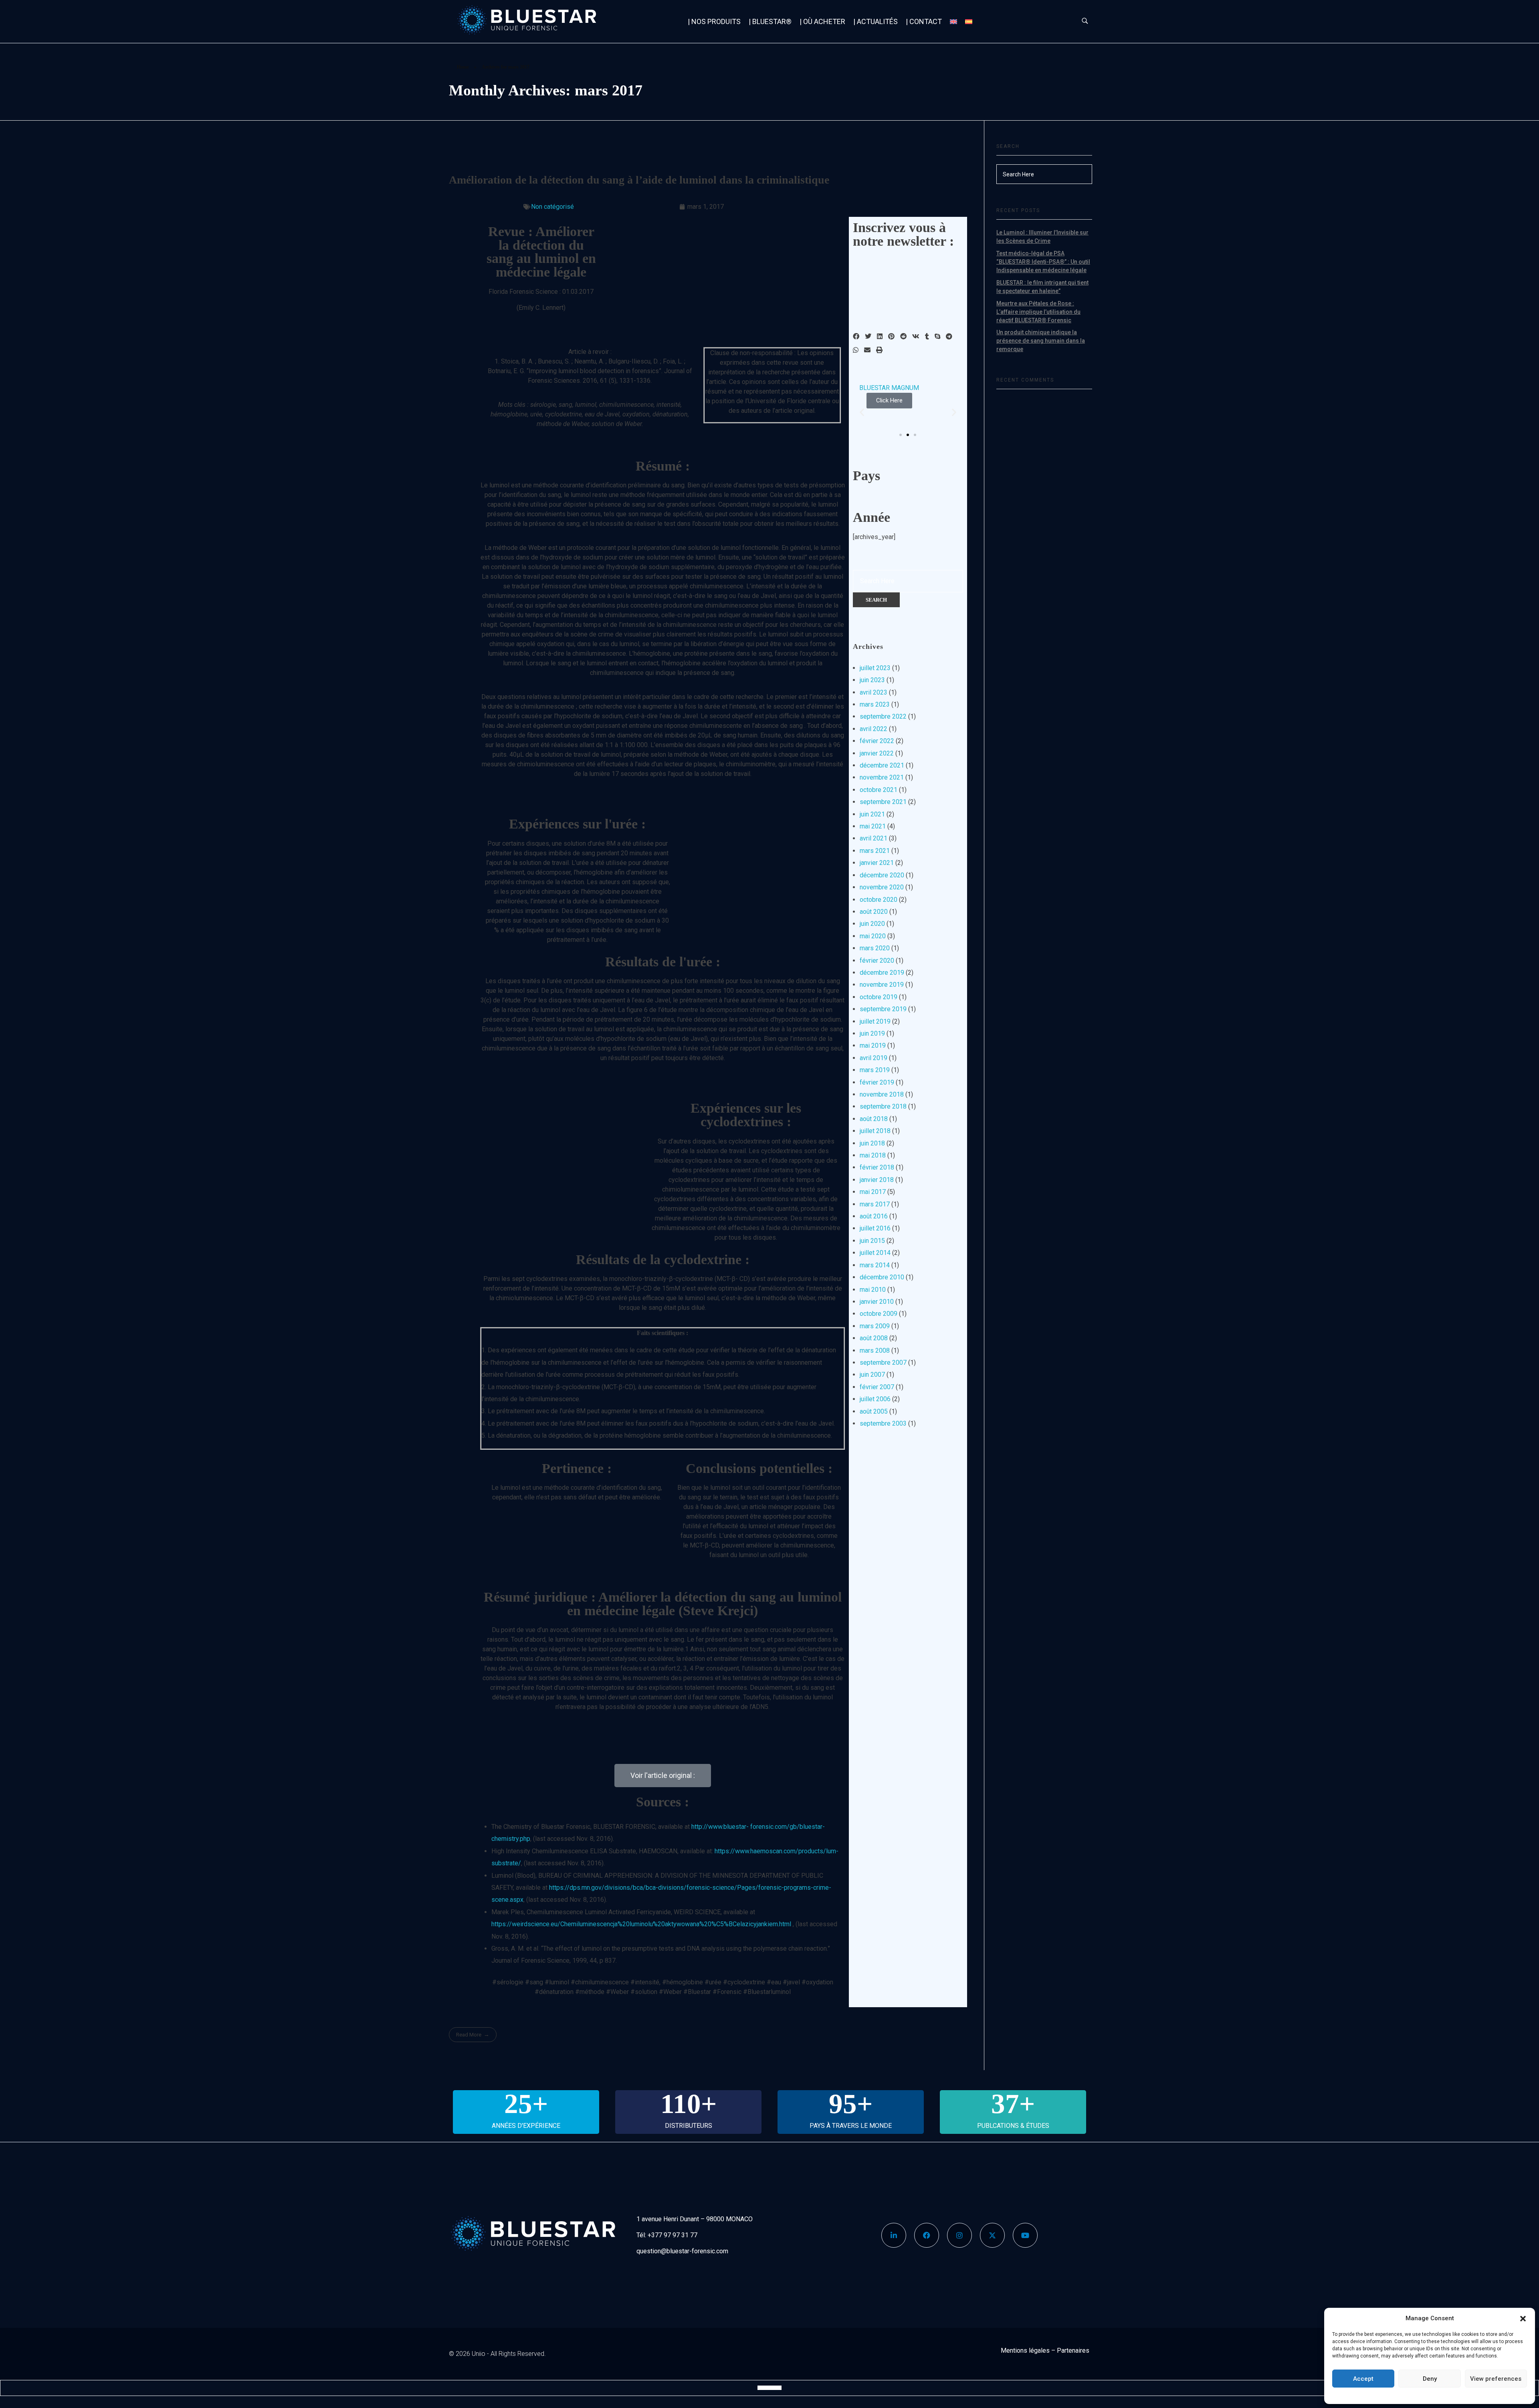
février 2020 (877, 961)
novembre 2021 (882, 777)
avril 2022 (874, 729)
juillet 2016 (875, 1228)
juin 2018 (872, 1143)
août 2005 (874, 1411)
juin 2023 (872, 680)
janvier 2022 (877, 753)
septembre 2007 (883, 1363)
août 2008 (874, 1338)
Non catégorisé (552, 207)
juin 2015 (872, 1241)
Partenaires (1073, 2350)
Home (463, 67)
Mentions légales (1025, 2350)
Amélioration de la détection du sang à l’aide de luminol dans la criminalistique (639, 180)
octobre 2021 (879, 790)
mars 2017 (875, 1204)
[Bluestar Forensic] (542, 20)
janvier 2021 (877, 863)
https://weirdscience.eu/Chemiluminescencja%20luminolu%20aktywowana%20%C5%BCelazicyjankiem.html (641, 1924)
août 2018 (874, 1119)
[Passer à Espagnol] (969, 21)
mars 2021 (875, 851)
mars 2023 (875, 704)
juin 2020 (872, 924)
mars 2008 (875, 1350)
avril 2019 (874, 1058)
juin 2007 (872, 1375)
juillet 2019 (875, 1021)
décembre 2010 (882, 1277)
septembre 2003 (883, 1423)
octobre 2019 (879, 997)
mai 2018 (873, 1155)
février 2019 (877, 1082)
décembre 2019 (882, 973)
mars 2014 (875, 1265)
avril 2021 (874, 838)
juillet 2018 (875, 1131)
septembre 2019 (883, 1009)
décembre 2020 (882, 875)
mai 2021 (873, 826)
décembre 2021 (882, 765)
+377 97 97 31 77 (673, 2235)
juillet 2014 (875, 1253)
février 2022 (877, 741)
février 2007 (877, 1387)
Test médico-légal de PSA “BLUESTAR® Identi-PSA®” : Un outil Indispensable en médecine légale (1043, 262)
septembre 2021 (883, 802)
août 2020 (874, 912)
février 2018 (877, 1167)
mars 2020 (875, 948)
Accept (1363, 2379)
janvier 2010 (877, 1302)
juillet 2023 (875, 668)
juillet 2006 (875, 1399)
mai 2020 (873, 936)
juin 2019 (872, 1033)
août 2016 (874, 1216)
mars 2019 (875, 1070)
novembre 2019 (882, 985)
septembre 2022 (883, 716)
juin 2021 (872, 814)
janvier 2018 (877, 1180)
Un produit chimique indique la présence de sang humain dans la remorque (1041, 341)
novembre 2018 (882, 1094)
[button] (1523, 2318)
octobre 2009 (879, 1314)
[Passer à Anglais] (953, 21)
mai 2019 (873, 1045)
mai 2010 (873, 1290)
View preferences (1496, 2379)
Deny (1430, 2379)
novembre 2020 (882, 887)
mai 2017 (873, 1192)
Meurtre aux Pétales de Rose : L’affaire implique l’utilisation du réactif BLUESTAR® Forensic (1038, 312)
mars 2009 (875, 1326)
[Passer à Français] (769, 2388)
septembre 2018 (883, 1106)
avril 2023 (874, 692)
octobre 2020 (879, 900)
